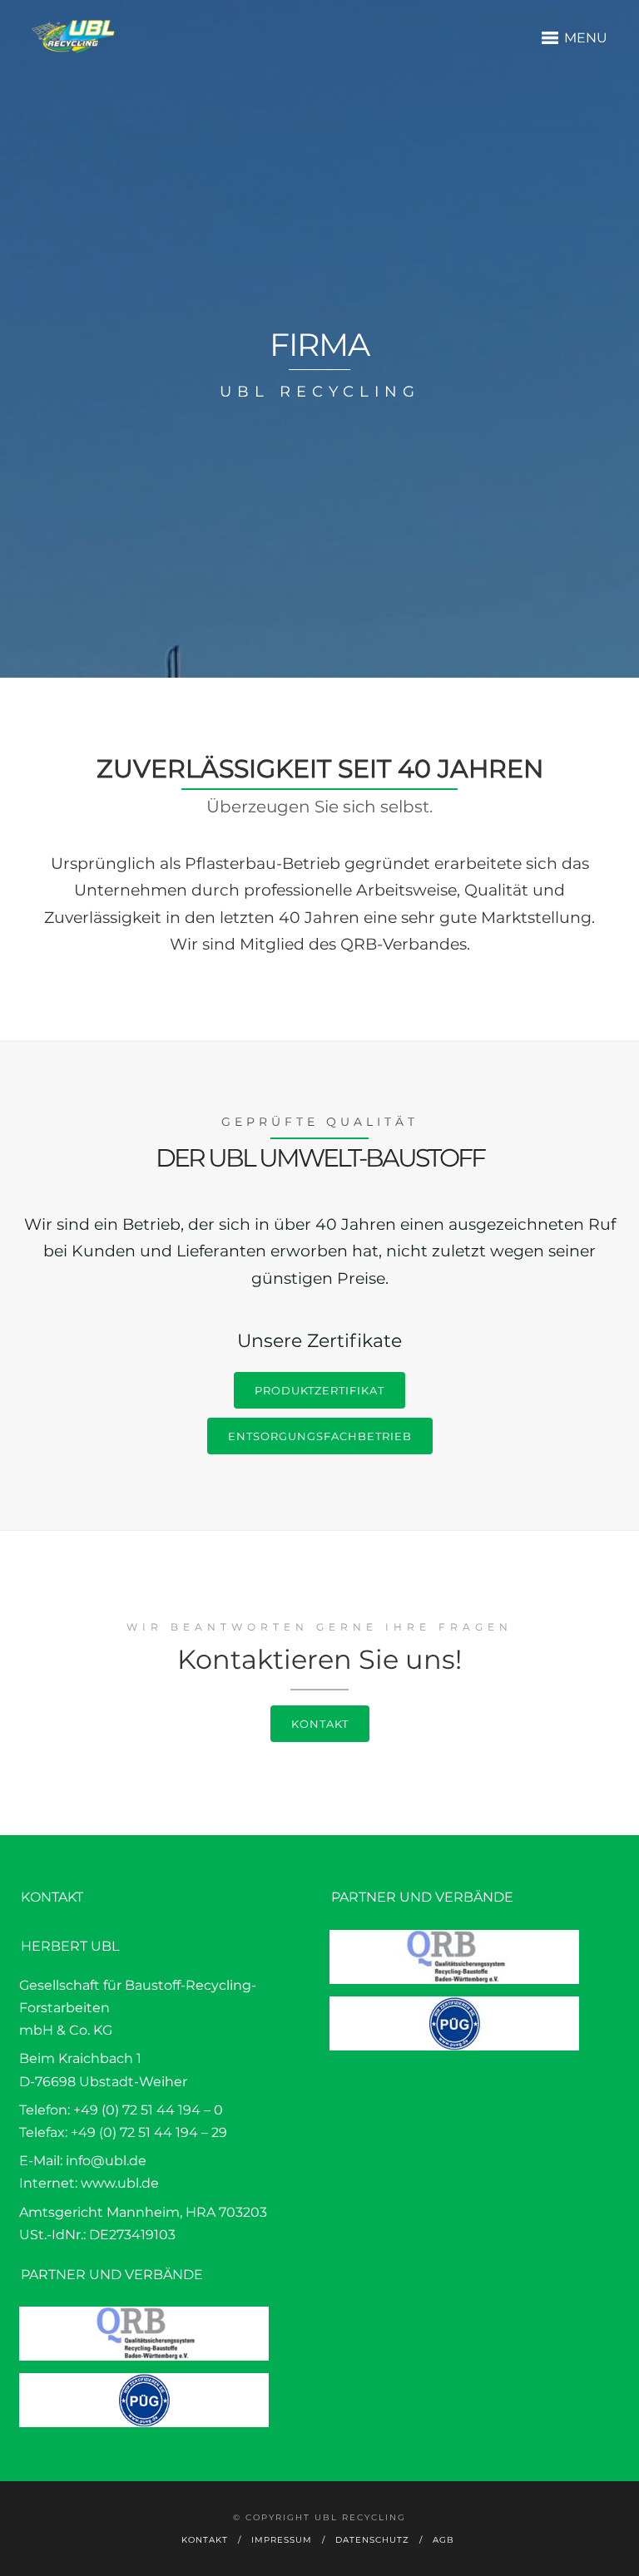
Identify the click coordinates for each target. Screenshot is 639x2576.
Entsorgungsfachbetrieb (320, 1436)
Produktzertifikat (319, 1390)
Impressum (282, 2540)
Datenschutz (372, 2540)
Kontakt (320, 1724)
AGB (443, 2540)
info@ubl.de (106, 2161)
